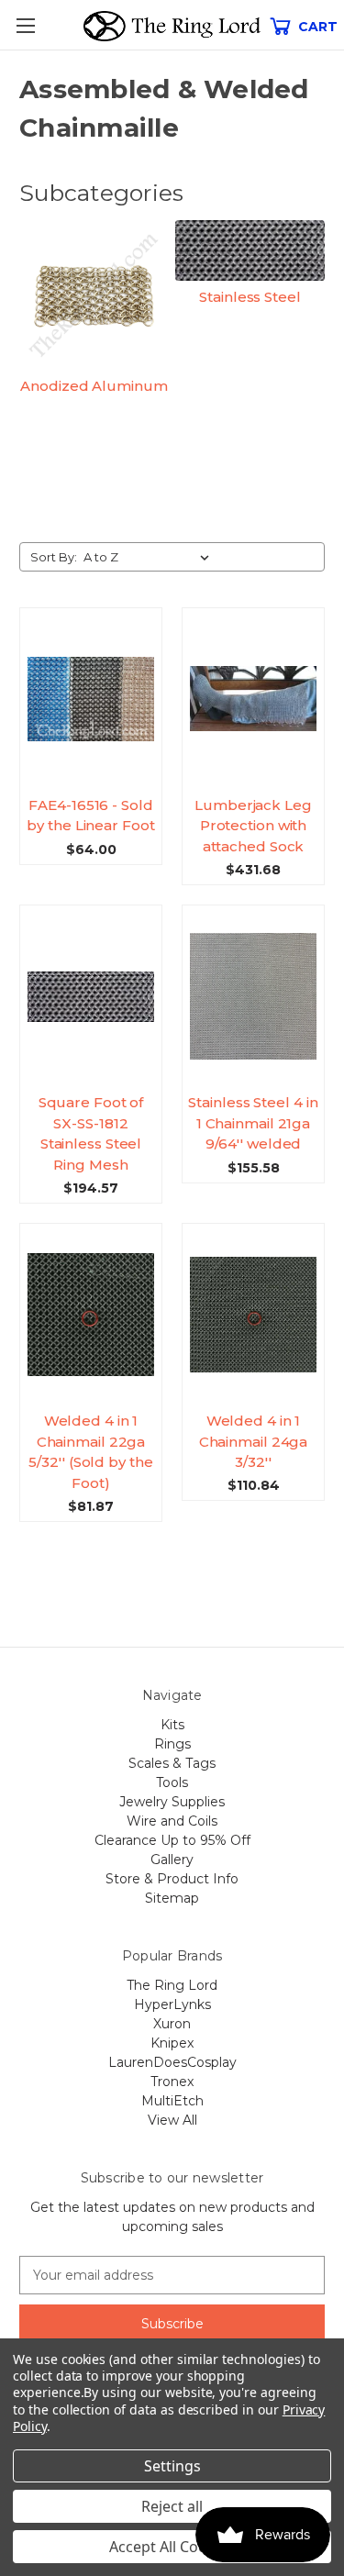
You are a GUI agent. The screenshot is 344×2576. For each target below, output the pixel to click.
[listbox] (150, 557)
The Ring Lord (172, 1985)
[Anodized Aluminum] (94, 295)
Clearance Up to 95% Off (172, 1840)
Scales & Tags (172, 1763)
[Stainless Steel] (250, 250)
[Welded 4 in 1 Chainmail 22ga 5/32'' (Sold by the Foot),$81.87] (91, 1315)
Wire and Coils (172, 1821)
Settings (172, 2466)
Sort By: (54, 557)
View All (172, 2120)
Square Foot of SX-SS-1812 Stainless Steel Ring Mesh (91, 1133)
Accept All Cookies (172, 2547)
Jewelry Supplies (172, 1802)
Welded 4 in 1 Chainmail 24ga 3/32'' (254, 1441)
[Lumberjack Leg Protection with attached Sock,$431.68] (253, 699)
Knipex (172, 2043)
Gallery (172, 1860)
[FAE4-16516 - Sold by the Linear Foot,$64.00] (91, 699)
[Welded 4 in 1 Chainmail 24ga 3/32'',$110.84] (253, 1315)
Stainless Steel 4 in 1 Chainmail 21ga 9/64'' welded (253, 1123)
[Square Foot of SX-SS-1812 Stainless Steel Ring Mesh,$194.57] (91, 996)
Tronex (172, 2082)
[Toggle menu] (25, 25)
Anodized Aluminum (94, 386)
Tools (172, 1782)
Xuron (172, 2024)
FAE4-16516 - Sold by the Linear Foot (90, 816)
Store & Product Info (172, 1879)
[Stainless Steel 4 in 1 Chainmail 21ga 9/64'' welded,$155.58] (253, 996)
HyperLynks (172, 2004)
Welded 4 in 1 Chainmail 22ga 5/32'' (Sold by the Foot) (90, 1452)
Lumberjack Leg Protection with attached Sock (253, 826)
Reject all (172, 2506)
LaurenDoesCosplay (172, 2062)
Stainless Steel (250, 297)
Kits (172, 1725)
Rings (172, 1744)
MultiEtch (172, 2101)
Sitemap (172, 1898)
